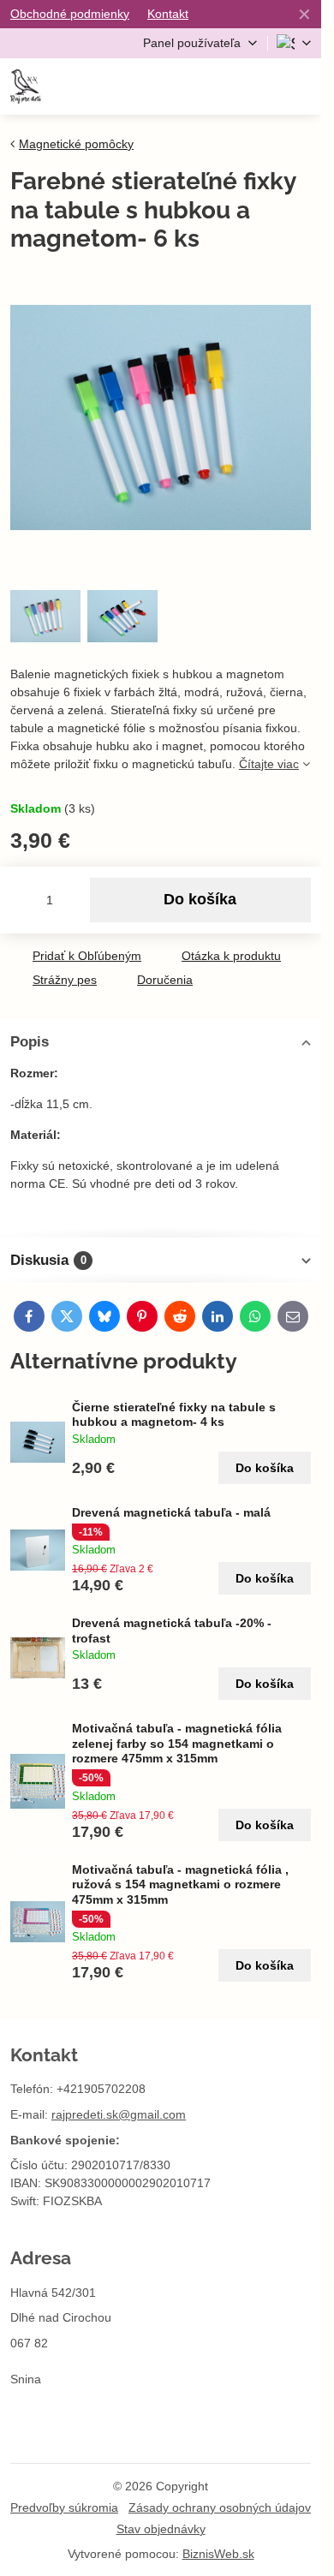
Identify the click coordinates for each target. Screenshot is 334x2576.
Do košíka (200, 899)
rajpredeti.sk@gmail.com (119, 2114)
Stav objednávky (161, 2529)
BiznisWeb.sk (218, 2554)
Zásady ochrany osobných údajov (220, 2507)
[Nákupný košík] (259, 86)
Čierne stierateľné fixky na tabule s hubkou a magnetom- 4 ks (174, 1415)
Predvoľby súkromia (64, 2507)
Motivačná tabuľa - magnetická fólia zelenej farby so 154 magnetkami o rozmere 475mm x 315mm (177, 1743)
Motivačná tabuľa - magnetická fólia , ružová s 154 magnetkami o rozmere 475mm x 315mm (180, 1884)
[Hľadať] (217, 86)
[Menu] (301, 86)
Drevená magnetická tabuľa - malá (171, 1512)
